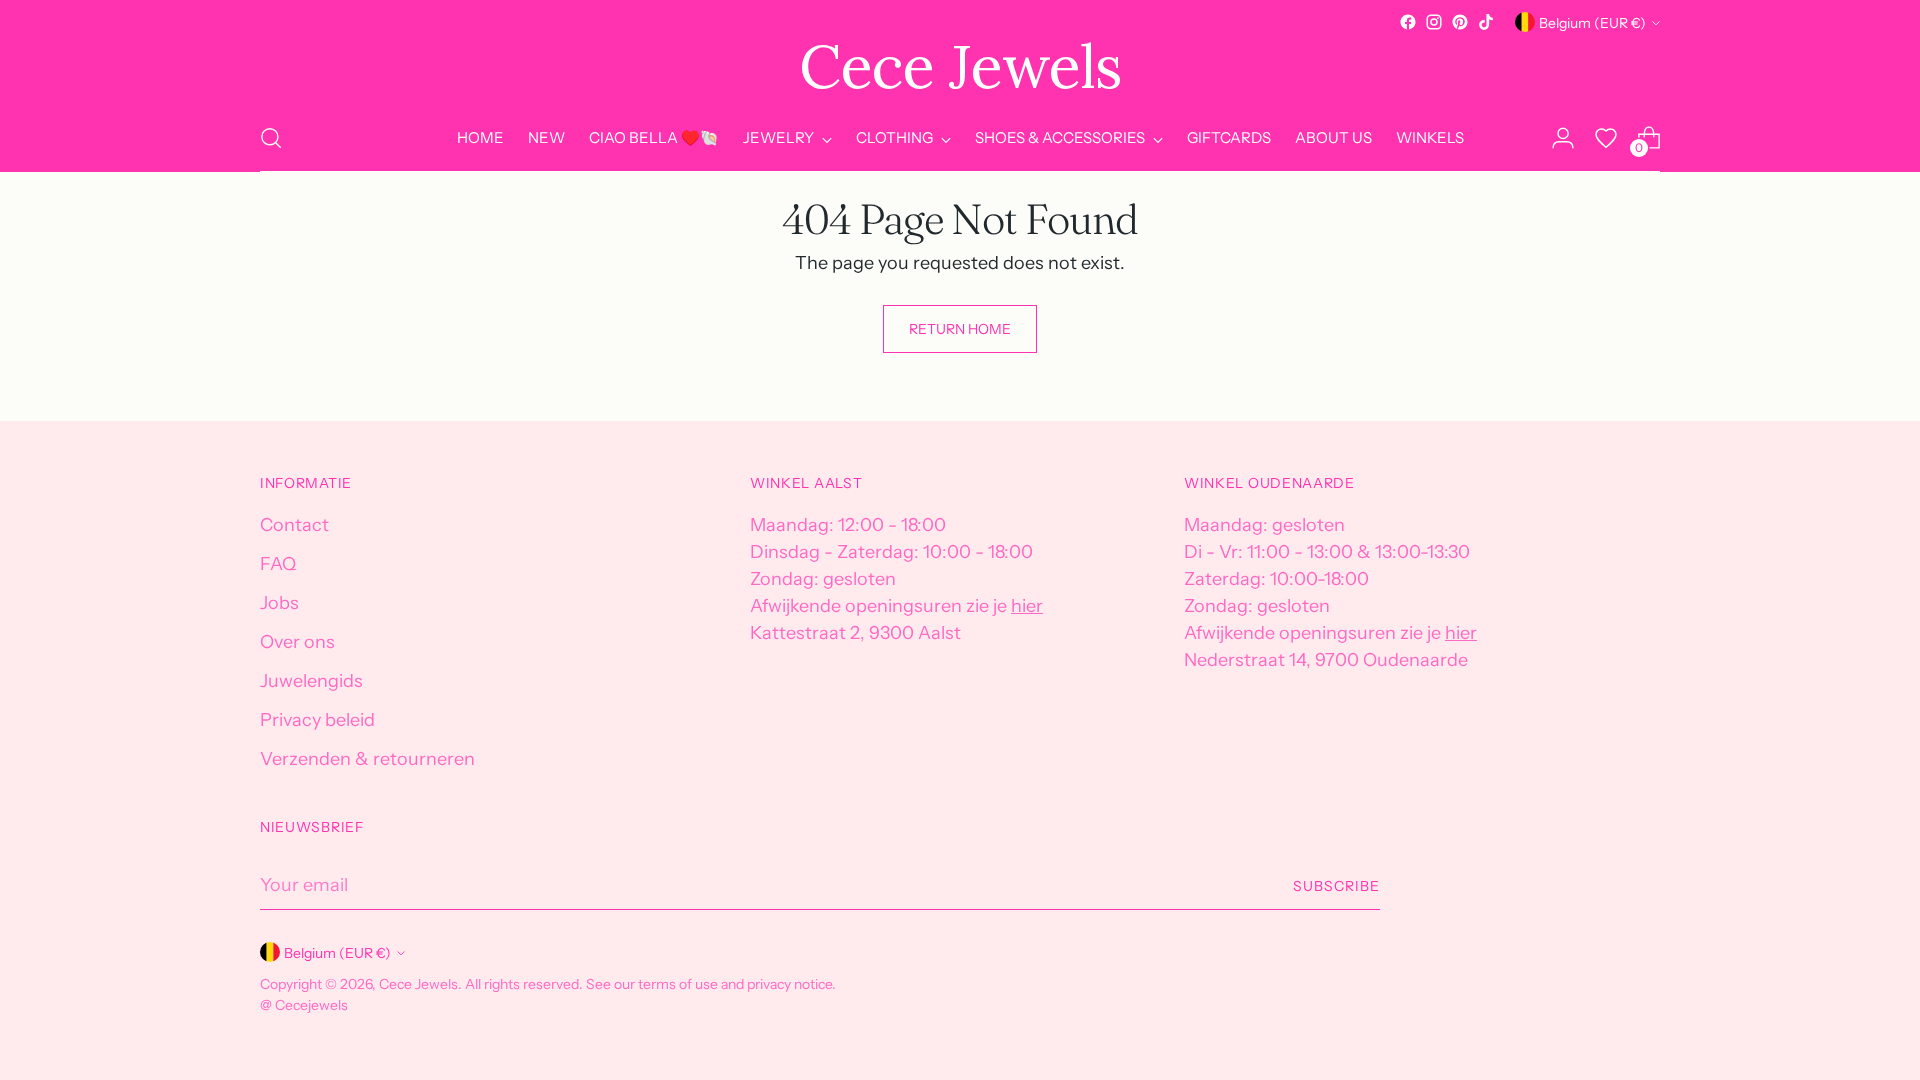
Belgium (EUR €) (1592, 22)
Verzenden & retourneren (367, 759)
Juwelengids (311, 681)
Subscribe (1336, 885)
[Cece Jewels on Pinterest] (1460, 22)
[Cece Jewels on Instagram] (1434, 22)
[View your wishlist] (1606, 138)
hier (1027, 606)
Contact (294, 525)
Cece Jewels (418, 983)
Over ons (297, 642)
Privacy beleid (317, 720)
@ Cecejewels (304, 1004)
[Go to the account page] (1563, 138)
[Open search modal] (271, 138)
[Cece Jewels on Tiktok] (1486, 22)
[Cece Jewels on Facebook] (1408, 22)
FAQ (278, 564)
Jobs (279, 603)
